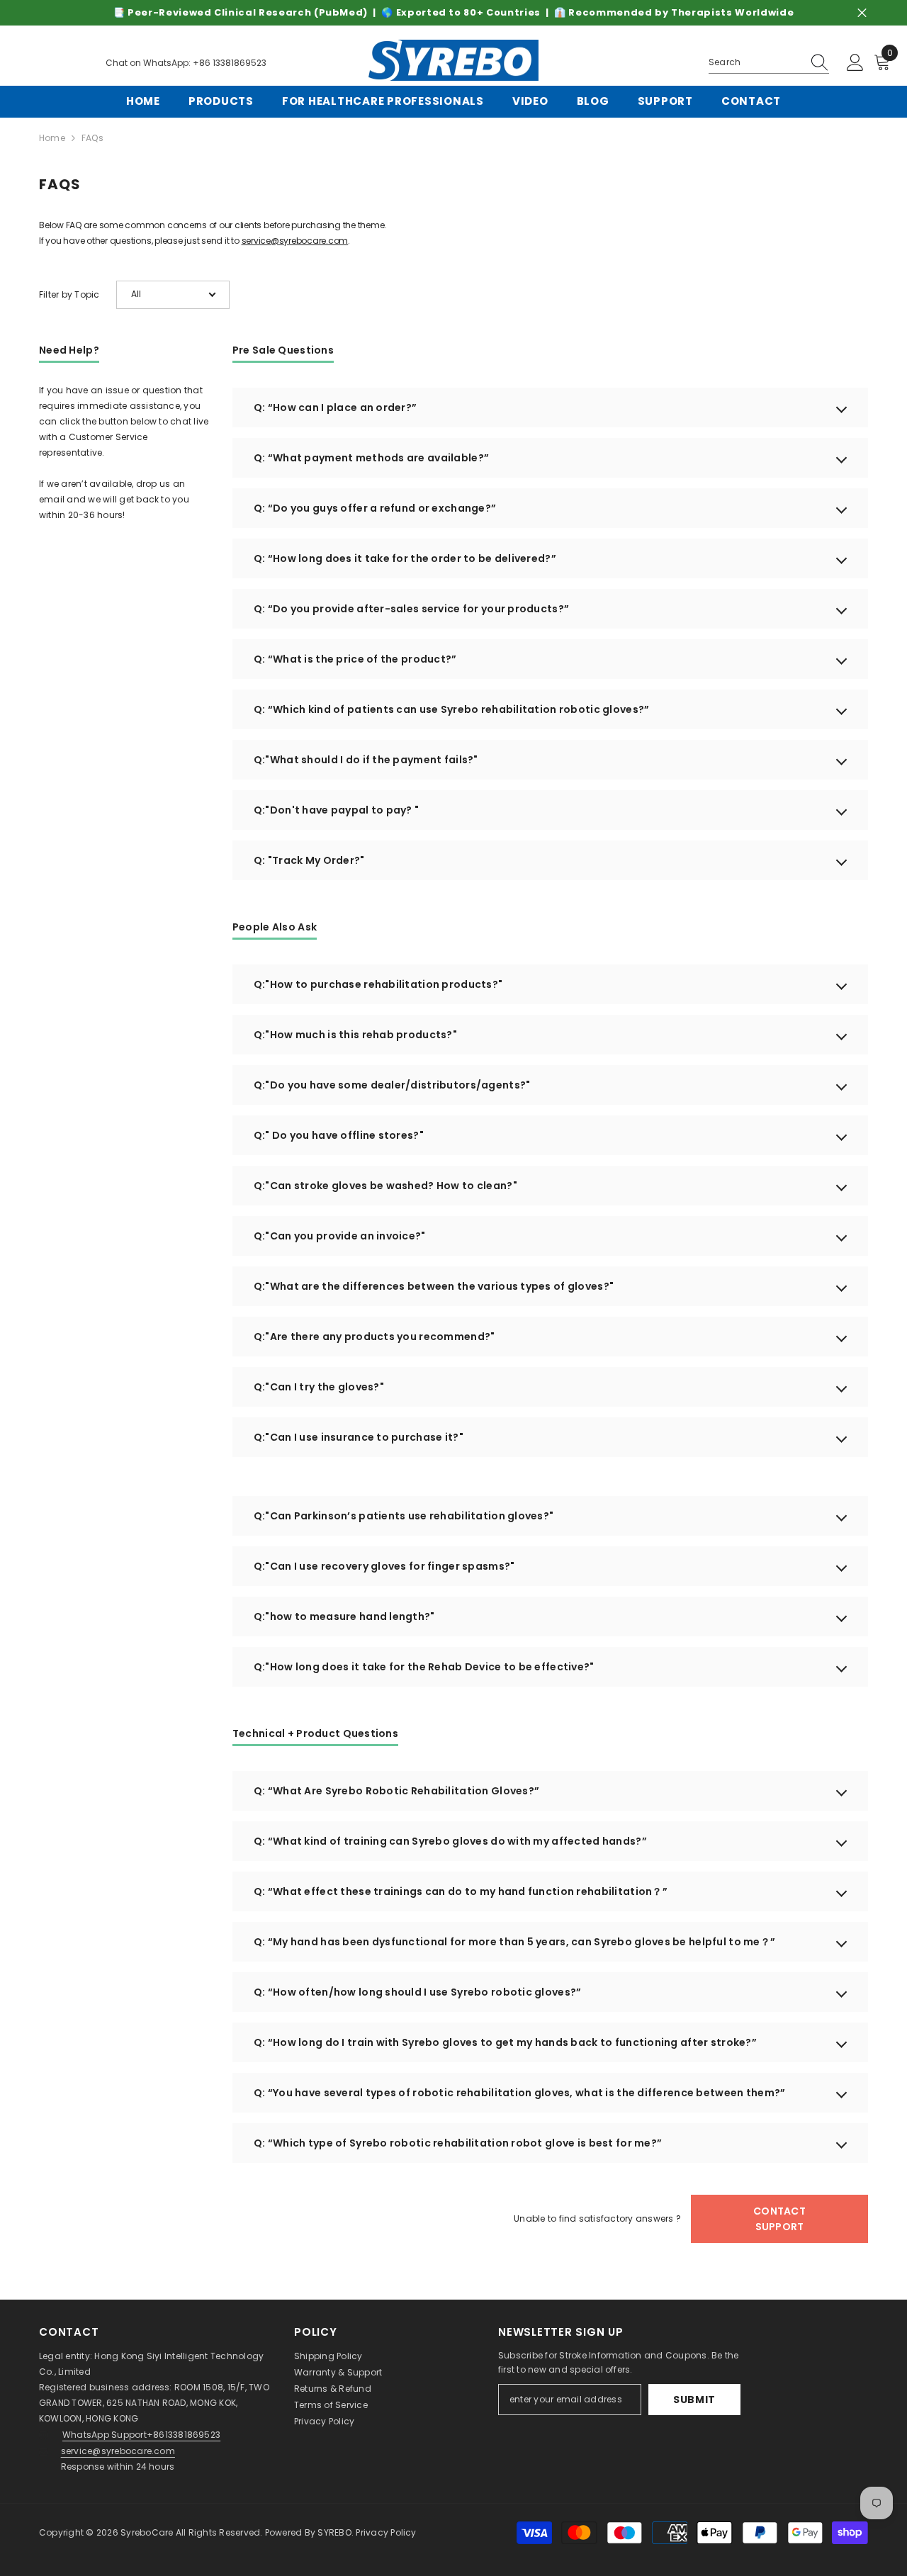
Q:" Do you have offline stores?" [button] (339, 1135)
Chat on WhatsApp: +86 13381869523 (186, 63)
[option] (453, 13)
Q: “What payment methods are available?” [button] (371, 458)
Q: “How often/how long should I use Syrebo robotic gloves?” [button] (418, 1992)
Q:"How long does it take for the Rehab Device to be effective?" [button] (424, 1667)
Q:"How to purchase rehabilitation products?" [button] (378, 984)
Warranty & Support (338, 2372)
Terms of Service (331, 2405)
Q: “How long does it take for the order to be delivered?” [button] (405, 558)
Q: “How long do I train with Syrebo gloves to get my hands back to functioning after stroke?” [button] (505, 2042)
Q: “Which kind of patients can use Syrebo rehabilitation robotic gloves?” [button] (451, 709)
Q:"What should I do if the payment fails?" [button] (366, 760)
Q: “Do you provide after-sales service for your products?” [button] (411, 609)
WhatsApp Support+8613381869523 (141, 2435)
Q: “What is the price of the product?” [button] (355, 659)
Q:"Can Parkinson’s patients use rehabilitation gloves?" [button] (404, 1516)
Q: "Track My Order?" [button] (309, 860)
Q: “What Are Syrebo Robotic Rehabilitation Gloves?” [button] (396, 1791)
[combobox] (755, 62)
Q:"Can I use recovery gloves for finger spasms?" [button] (384, 1566)
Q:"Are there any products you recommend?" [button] (374, 1337)
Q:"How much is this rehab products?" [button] (355, 1035)
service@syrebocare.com (295, 241)
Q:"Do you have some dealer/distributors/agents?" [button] (392, 1085)
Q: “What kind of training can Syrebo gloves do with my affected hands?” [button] (450, 1841)
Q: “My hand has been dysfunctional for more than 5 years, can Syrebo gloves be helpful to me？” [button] (514, 1942)
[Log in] (855, 63)
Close (862, 13)
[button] (173, 295)
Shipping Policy (328, 2356)
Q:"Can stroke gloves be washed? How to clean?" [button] (385, 1186)
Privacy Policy (324, 2421)
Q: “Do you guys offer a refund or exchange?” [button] (375, 508)
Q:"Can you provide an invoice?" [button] (340, 1236)
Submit (694, 2400)
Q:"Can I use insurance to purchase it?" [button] (359, 1437)
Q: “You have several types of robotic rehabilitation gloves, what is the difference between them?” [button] (519, 2093)
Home (52, 138)
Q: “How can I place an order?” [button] (335, 407)
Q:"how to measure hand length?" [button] (344, 1616)
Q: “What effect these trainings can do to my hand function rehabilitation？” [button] (461, 1891)
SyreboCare (148, 2532)
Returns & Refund (333, 2389)
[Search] (769, 63)
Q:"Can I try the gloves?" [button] (319, 1387)
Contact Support (779, 2219)
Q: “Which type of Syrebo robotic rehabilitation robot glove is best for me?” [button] (458, 2143)
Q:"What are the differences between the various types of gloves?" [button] (434, 1286)
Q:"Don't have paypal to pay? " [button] (336, 810)
